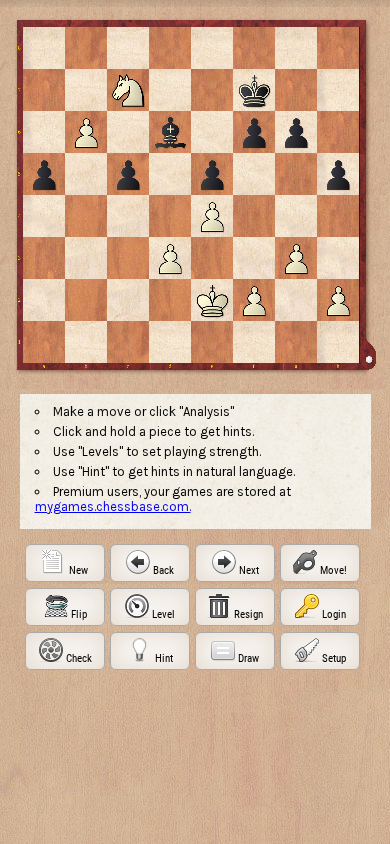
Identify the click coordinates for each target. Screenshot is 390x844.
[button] (65, 563)
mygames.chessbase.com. (113, 506)
